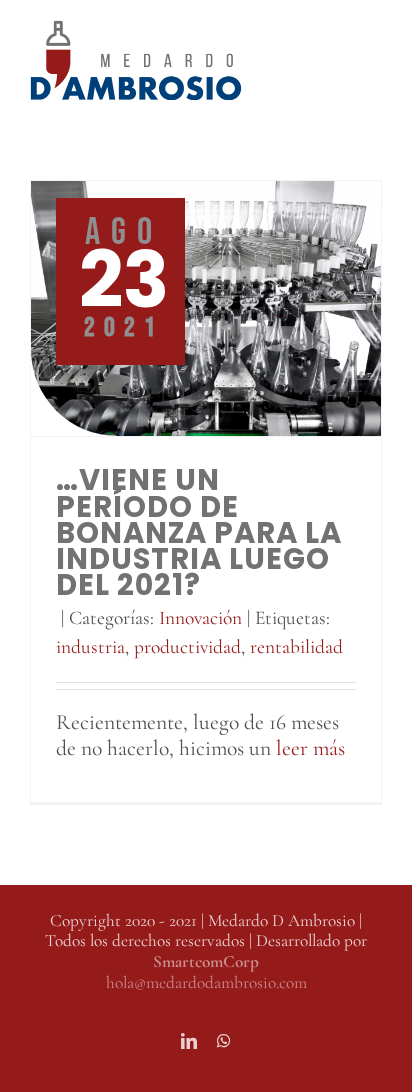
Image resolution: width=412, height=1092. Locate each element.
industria (90, 647)
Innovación (200, 618)
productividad (187, 647)
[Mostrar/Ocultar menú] (367, 60)
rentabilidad (296, 647)
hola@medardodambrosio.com (206, 982)
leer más (310, 748)
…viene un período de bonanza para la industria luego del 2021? (199, 532)
